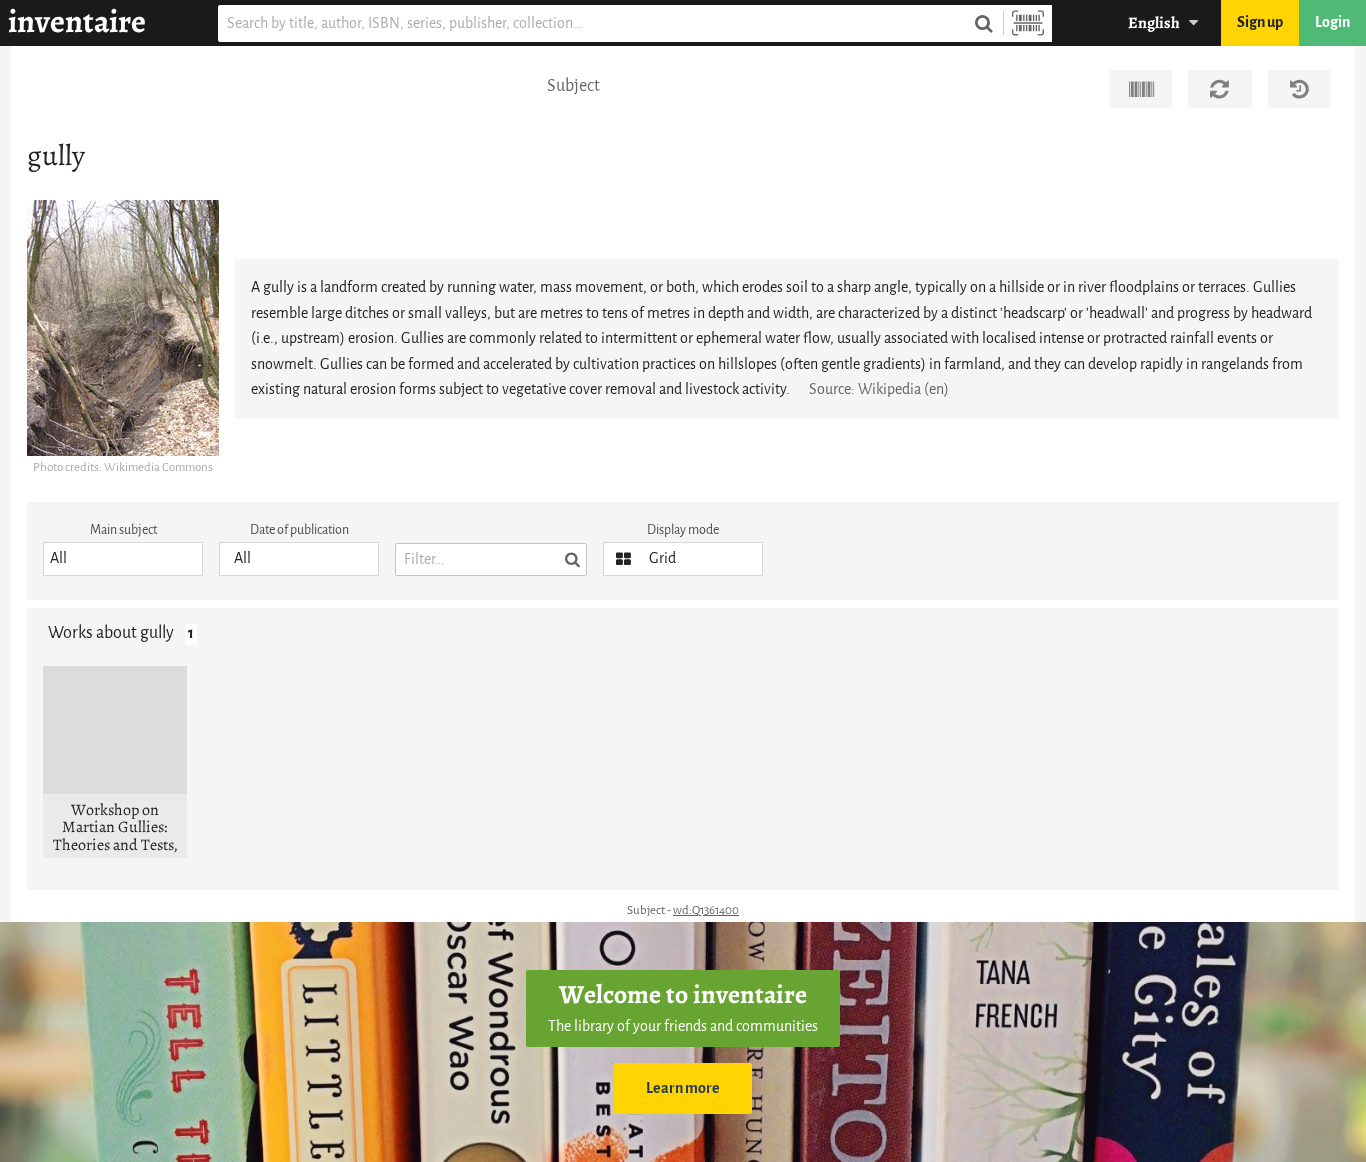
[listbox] (123, 559)
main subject (123, 529)
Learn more (683, 1088)
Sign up (1260, 22)
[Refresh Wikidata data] (1219, 89)
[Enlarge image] (123, 328)
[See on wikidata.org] (1140, 89)
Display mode (683, 529)
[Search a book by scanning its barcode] (1028, 23)
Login (1332, 22)
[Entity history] (1299, 89)
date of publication (299, 529)
